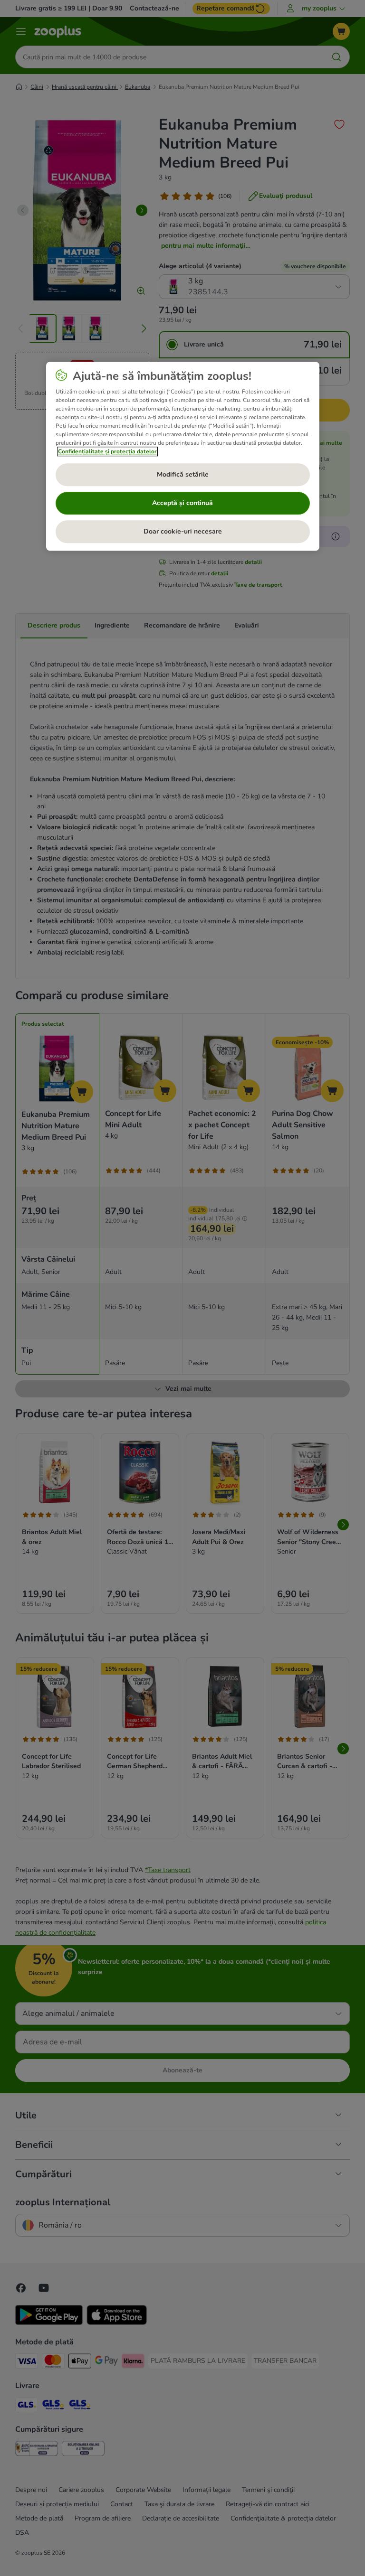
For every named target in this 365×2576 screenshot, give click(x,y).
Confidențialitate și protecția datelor (107, 451)
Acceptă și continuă (182, 503)
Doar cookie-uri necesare (183, 531)
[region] (183, 456)
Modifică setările (183, 474)
